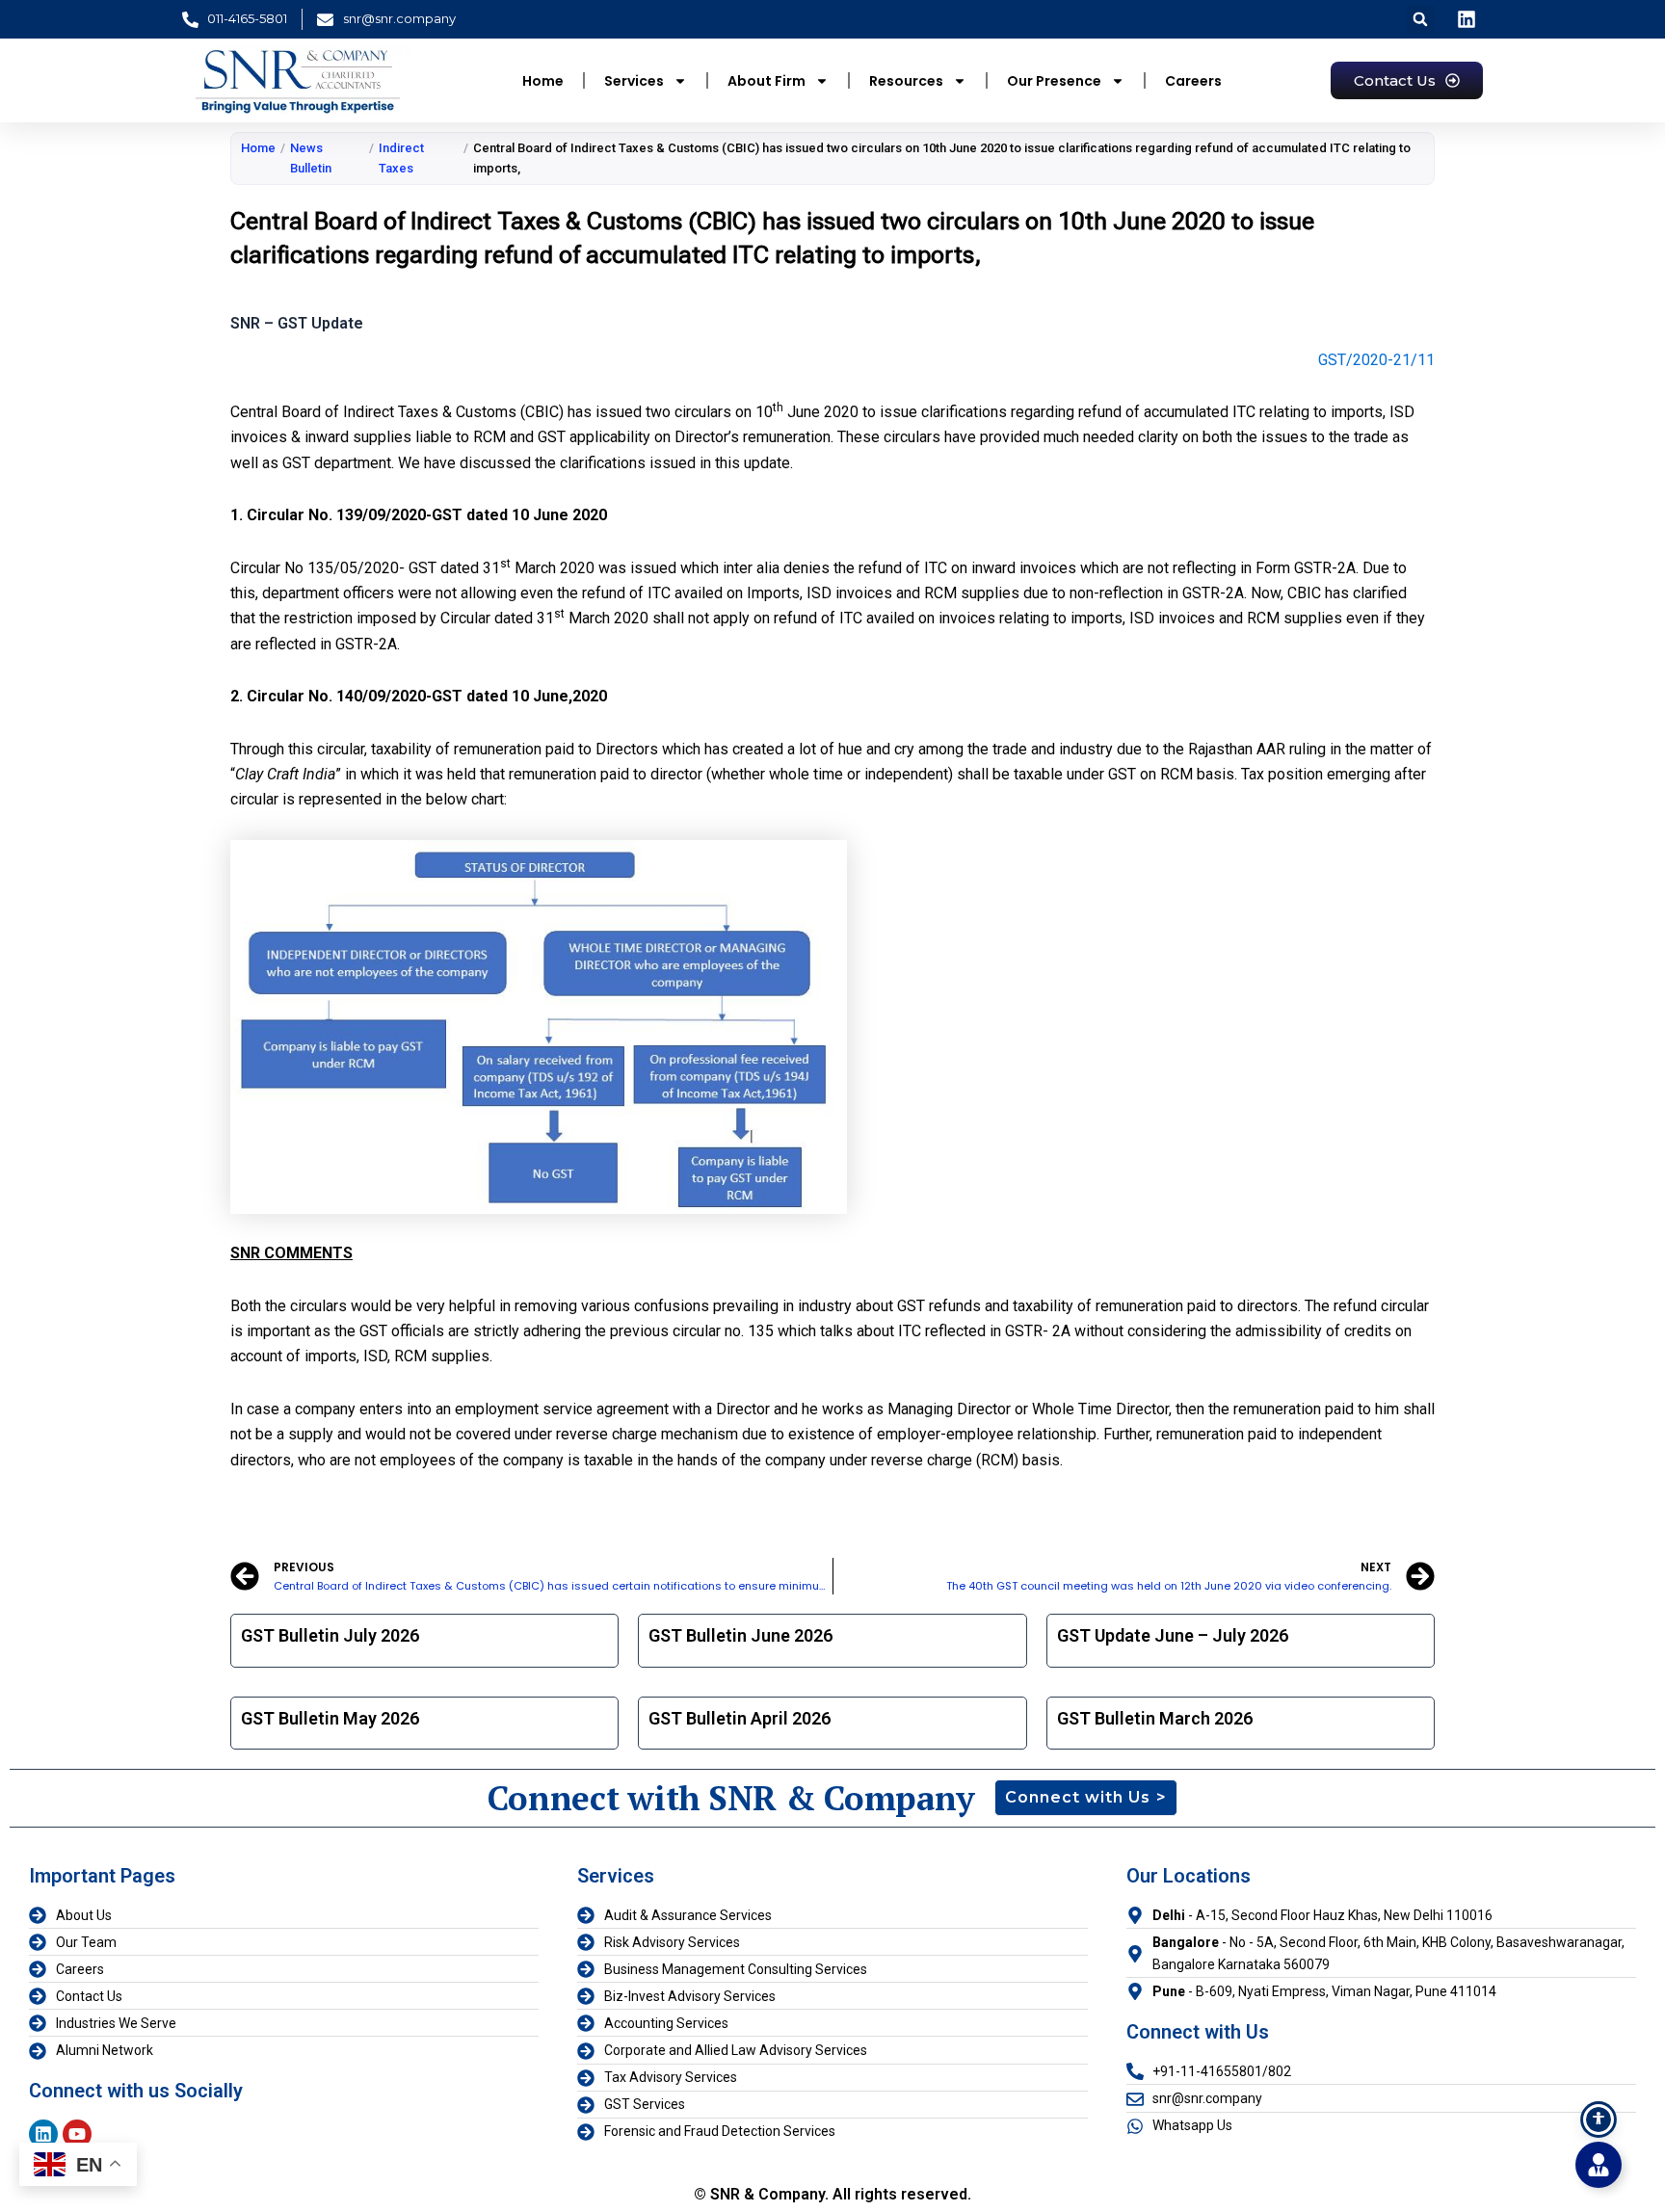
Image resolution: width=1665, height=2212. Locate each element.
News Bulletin (311, 158)
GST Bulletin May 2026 (330, 1718)
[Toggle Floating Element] (1599, 2165)
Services (634, 81)
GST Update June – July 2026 (1173, 1635)
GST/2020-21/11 (1376, 360)
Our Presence (1054, 81)
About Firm (766, 81)
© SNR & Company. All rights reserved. (832, 2194)
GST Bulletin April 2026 (740, 1718)
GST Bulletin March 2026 (1155, 1718)
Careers (1193, 81)
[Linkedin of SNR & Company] (1468, 19)
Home (543, 81)
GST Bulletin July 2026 (330, 1635)
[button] (1420, 19)
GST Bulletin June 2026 (740, 1635)
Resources (906, 81)
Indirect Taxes (401, 158)
